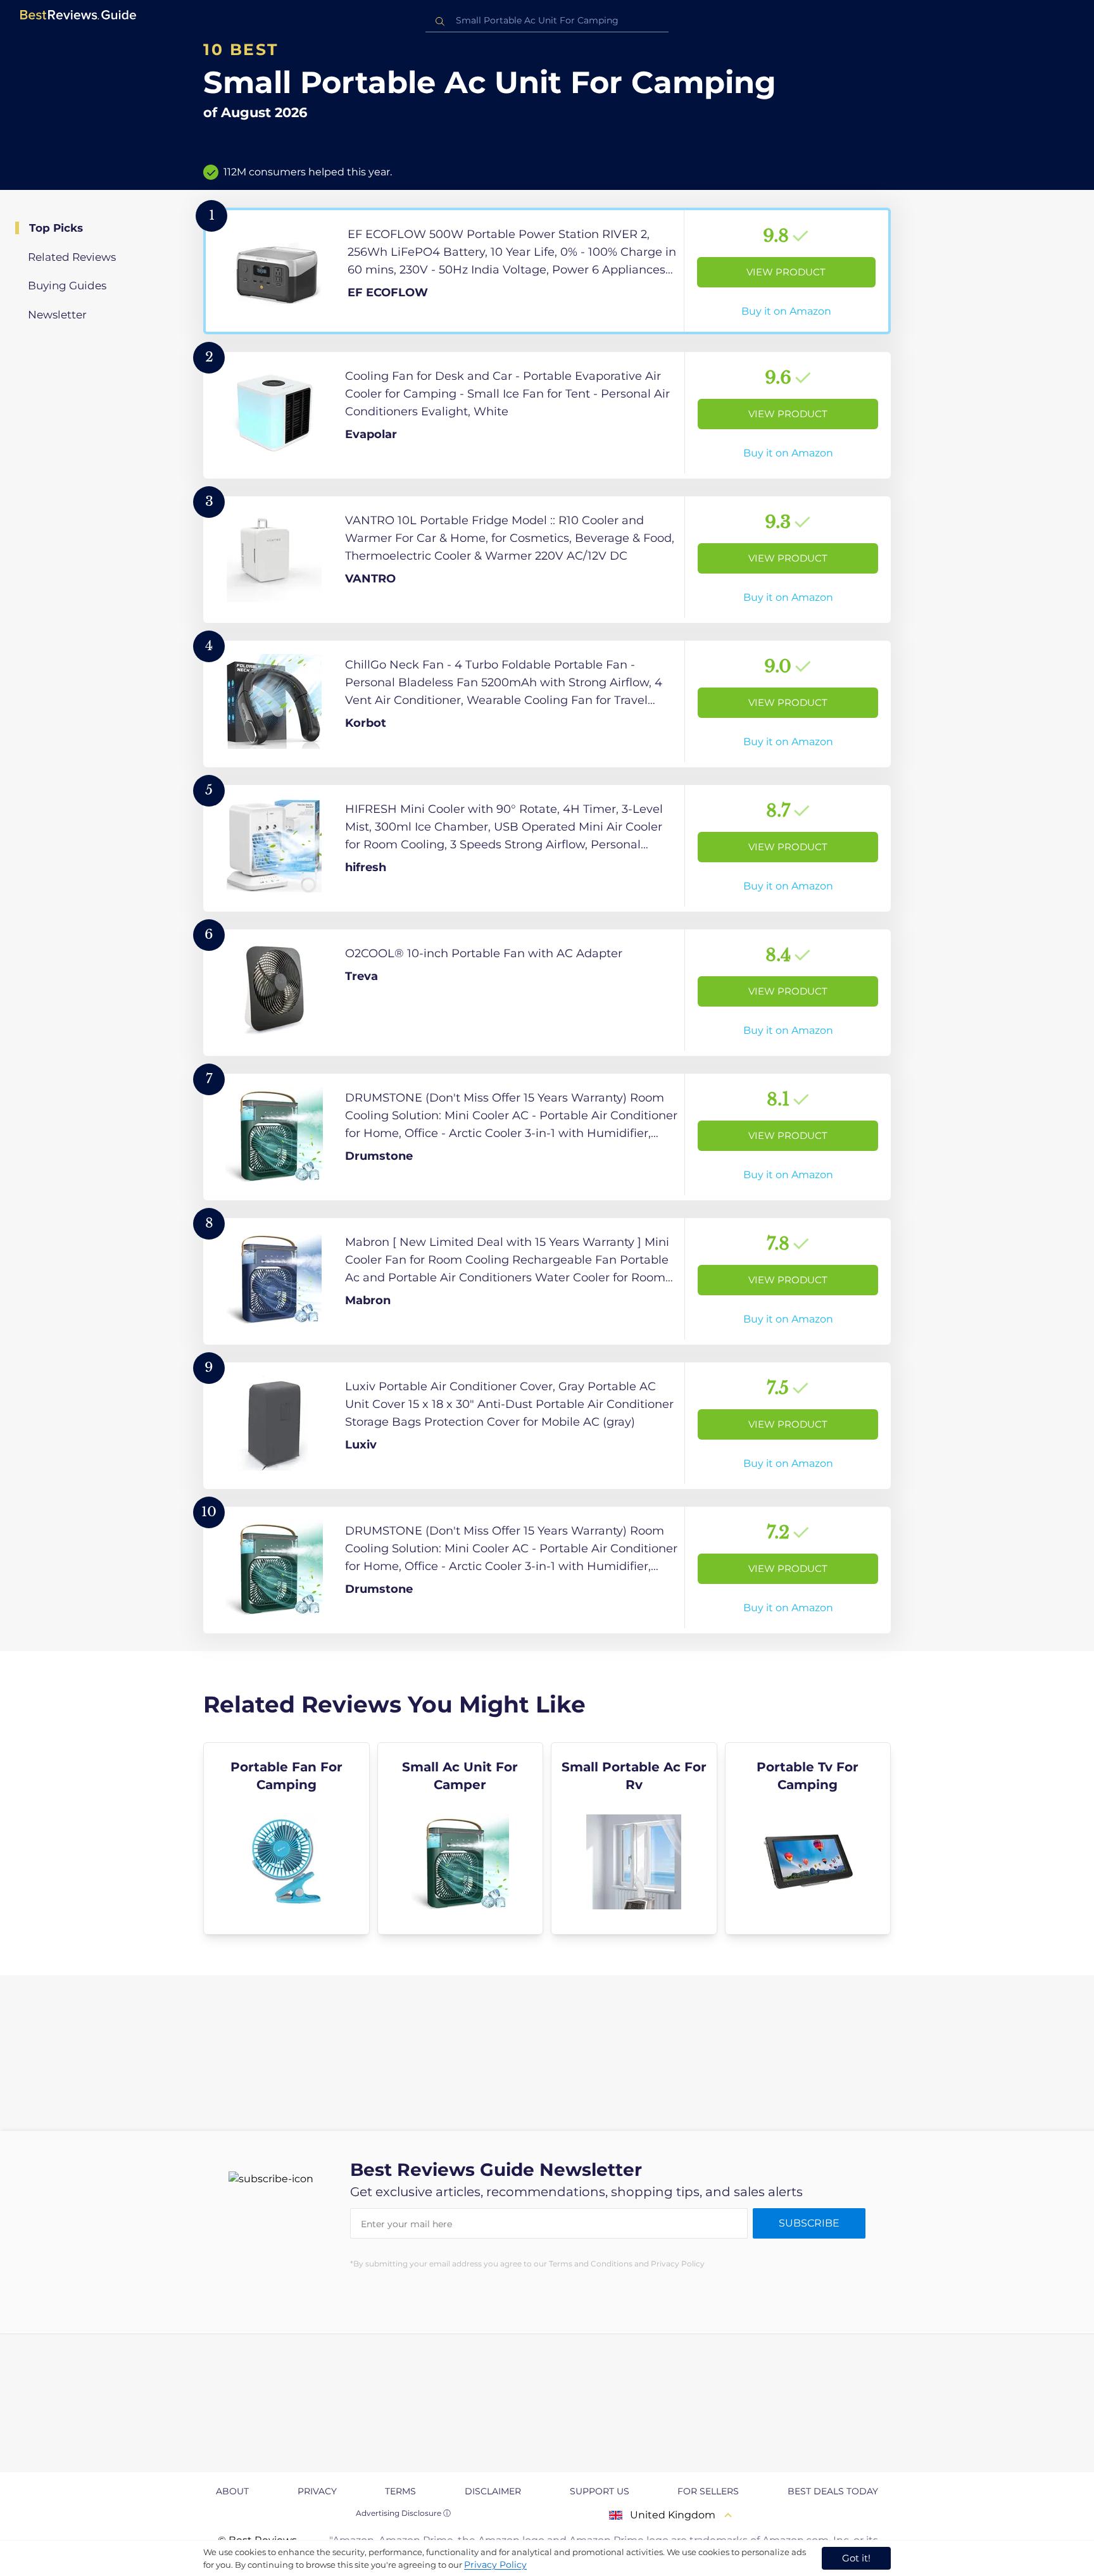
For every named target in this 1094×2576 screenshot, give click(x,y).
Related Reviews (72, 257)
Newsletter (57, 315)
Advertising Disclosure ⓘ (403, 2513)
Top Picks (56, 228)
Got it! (856, 2558)
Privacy (317, 2491)
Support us (600, 2491)
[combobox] (547, 21)
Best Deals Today (833, 2491)
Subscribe (809, 2223)
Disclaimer (493, 2491)
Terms (400, 2491)
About (232, 2491)
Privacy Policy (495, 2565)
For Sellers (708, 2491)
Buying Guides (67, 286)
